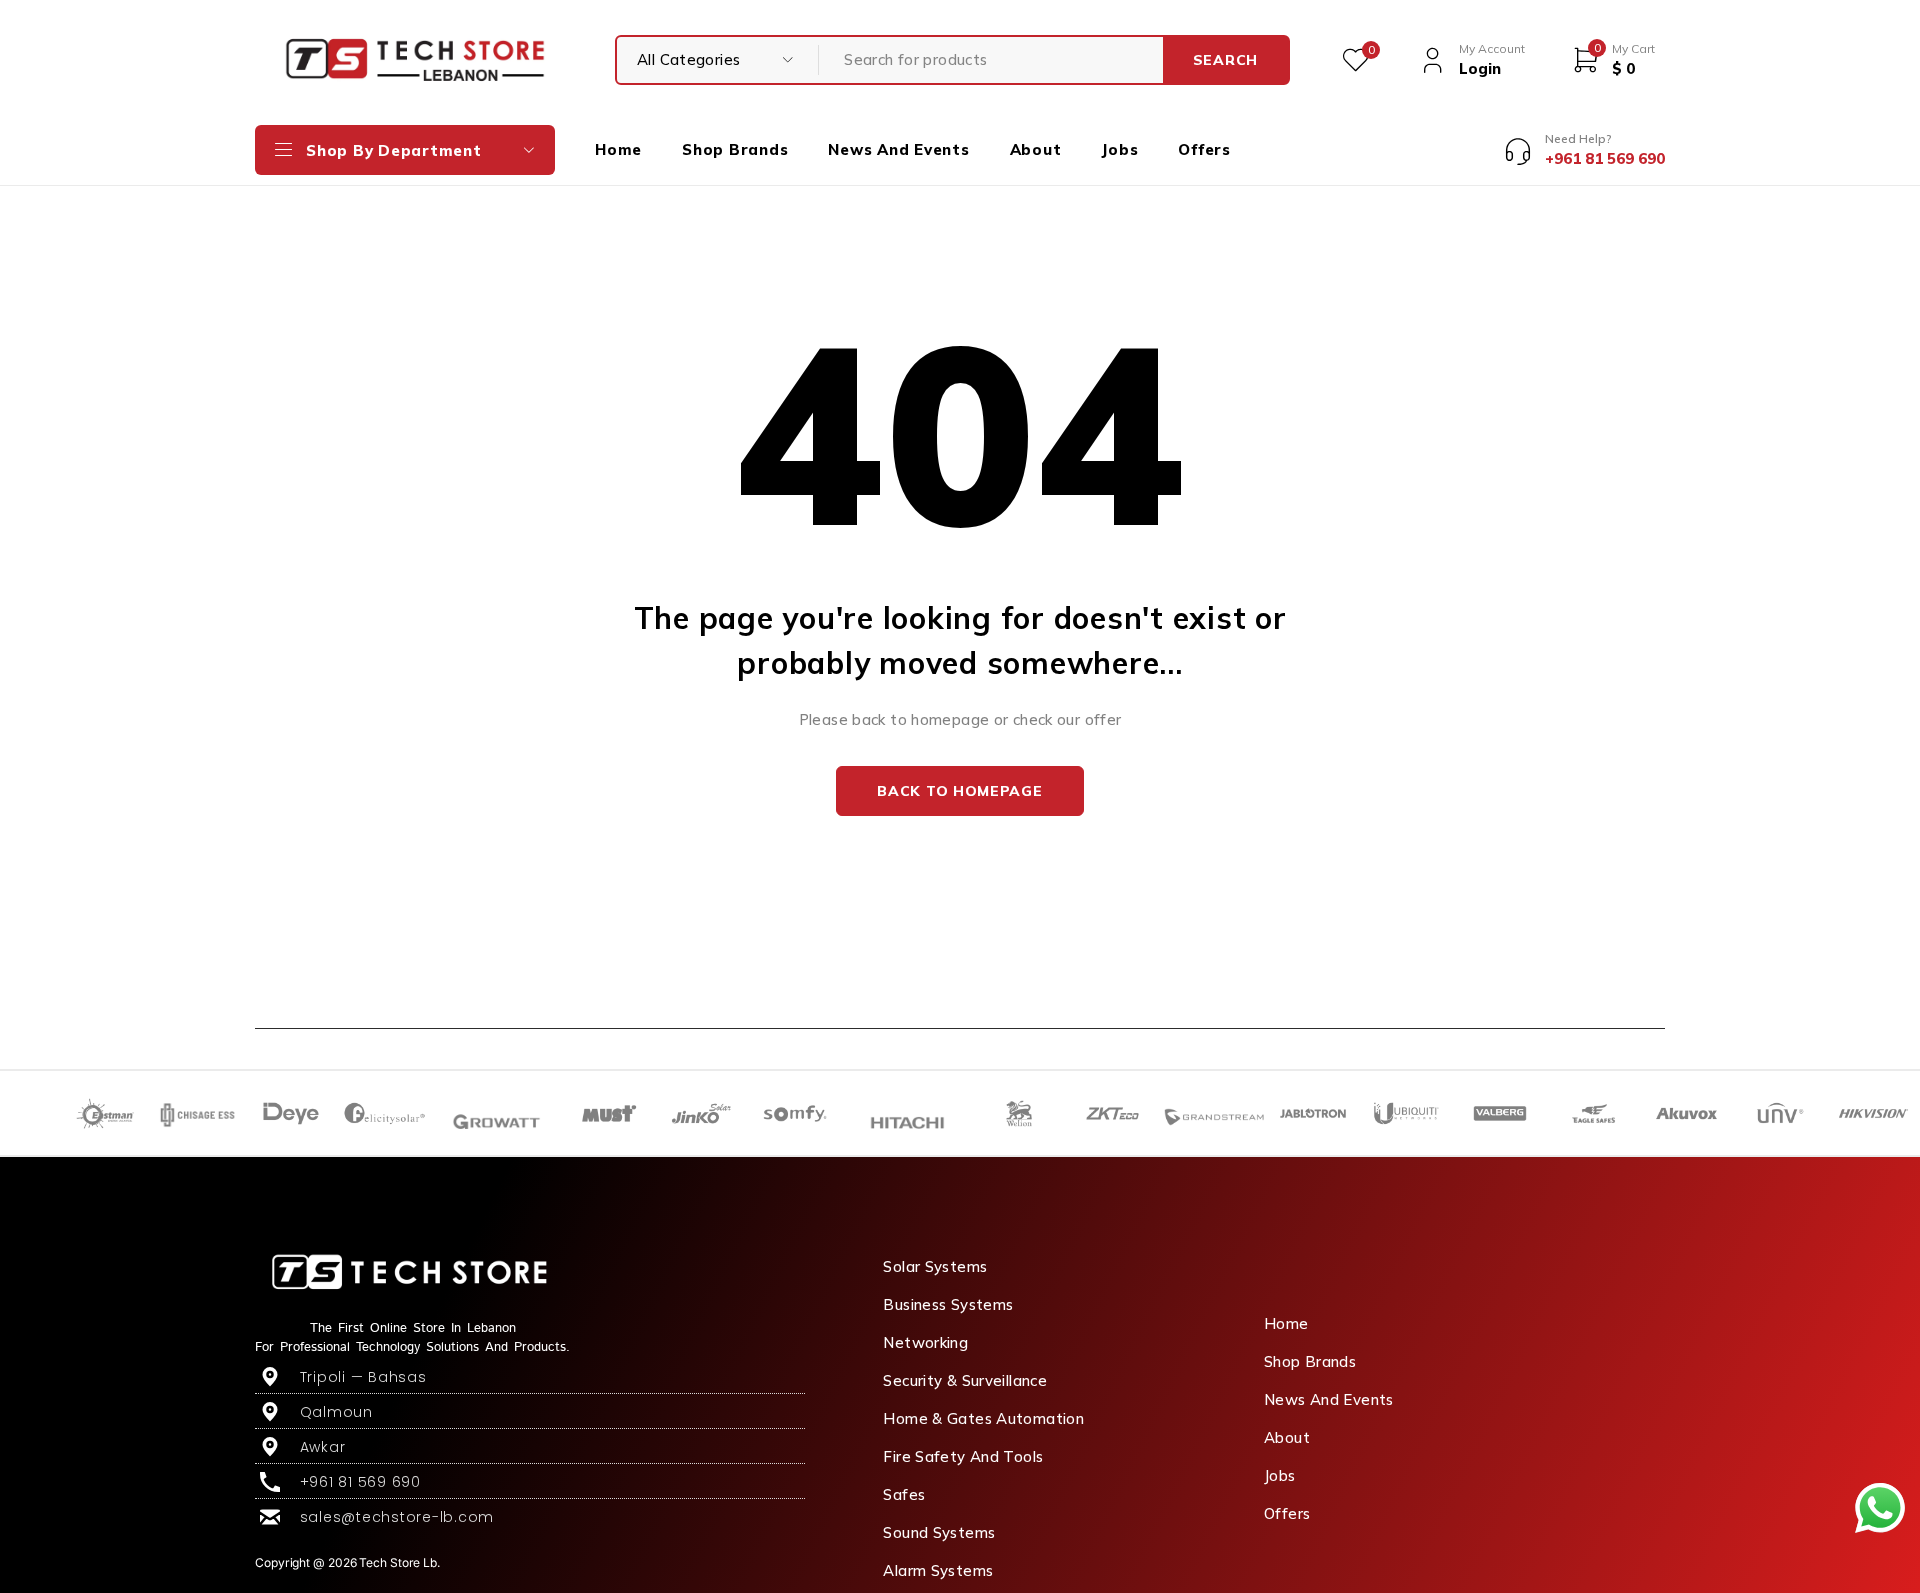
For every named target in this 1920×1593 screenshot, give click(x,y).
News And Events (1329, 1399)
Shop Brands (1310, 1361)
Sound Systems (939, 1532)
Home (1286, 1323)
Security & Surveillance (965, 1380)
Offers (1287, 1513)
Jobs (1280, 1475)
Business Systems (948, 1304)
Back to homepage (959, 791)
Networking (925, 1342)
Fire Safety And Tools (963, 1456)
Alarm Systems (938, 1570)
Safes (904, 1494)
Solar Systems (935, 1266)
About (1287, 1437)
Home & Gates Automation (983, 1418)
